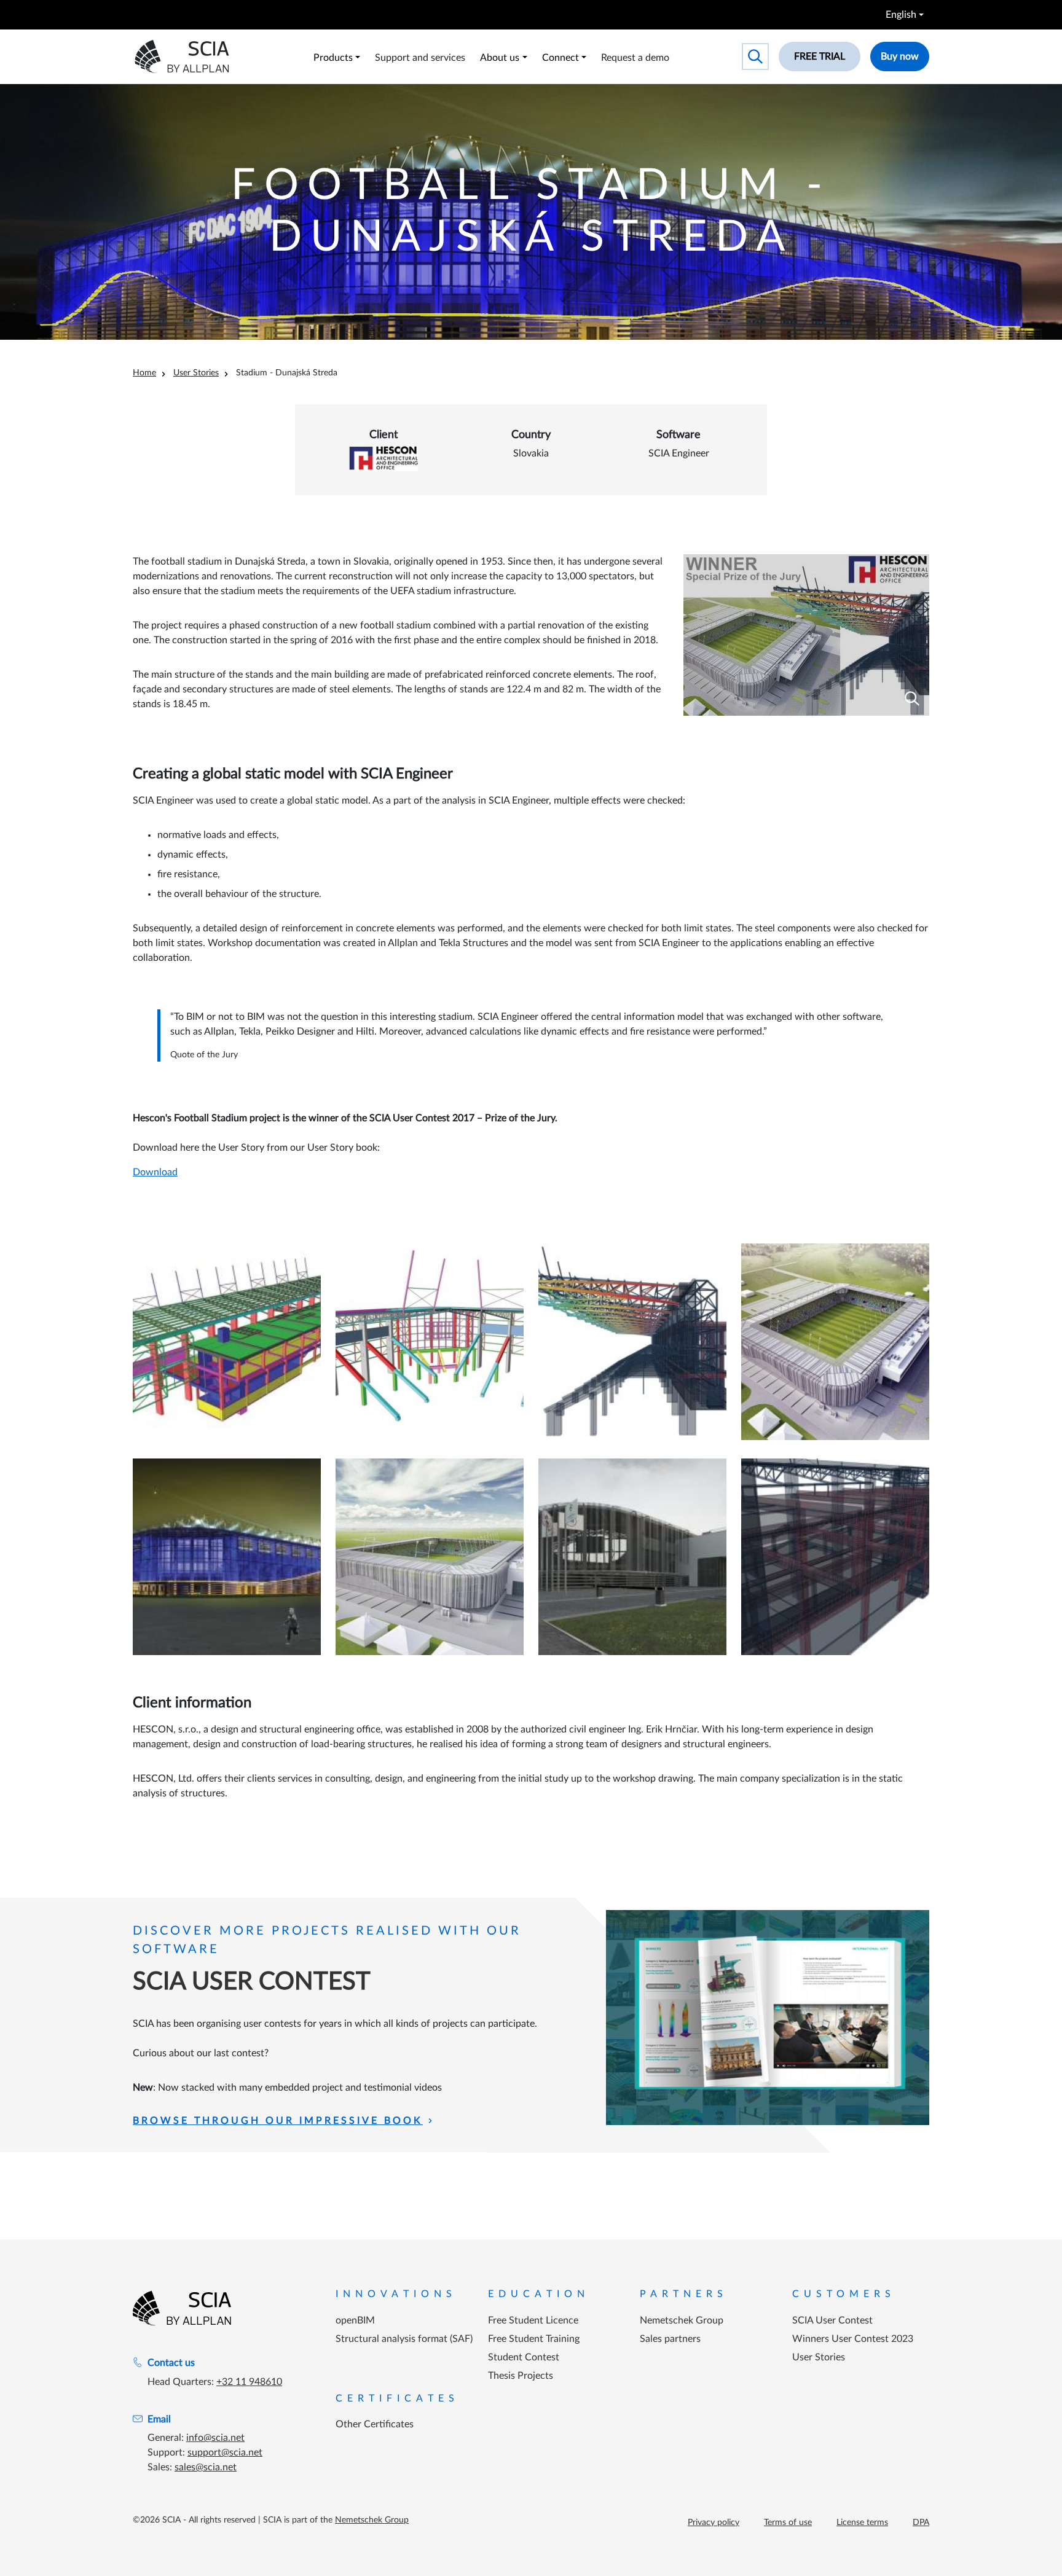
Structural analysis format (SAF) (404, 2339)
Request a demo (635, 58)
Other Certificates (375, 2424)
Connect (560, 58)
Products (333, 58)
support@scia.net (225, 2453)
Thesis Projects (521, 2376)
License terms (862, 2523)
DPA (921, 2523)
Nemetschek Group (682, 2320)
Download (155, 1172)
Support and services (420, 58)
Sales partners (670, 2339)
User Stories (196, 373)
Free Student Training (534, 2339)
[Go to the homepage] (182, 2308)
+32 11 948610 (249, 2382)
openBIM (355, 2320)
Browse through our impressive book (278, 2121)
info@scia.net (215, 2438)
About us (500, 58)
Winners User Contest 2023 (853, 2339)
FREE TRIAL (820, 57)
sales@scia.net (206, 2467)
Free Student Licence (533, 2320)
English (901, 15)
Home (144, 373)
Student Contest (524, 2357)
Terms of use (788, 2523)
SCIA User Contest (832, 2320)
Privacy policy (714, 2523)
